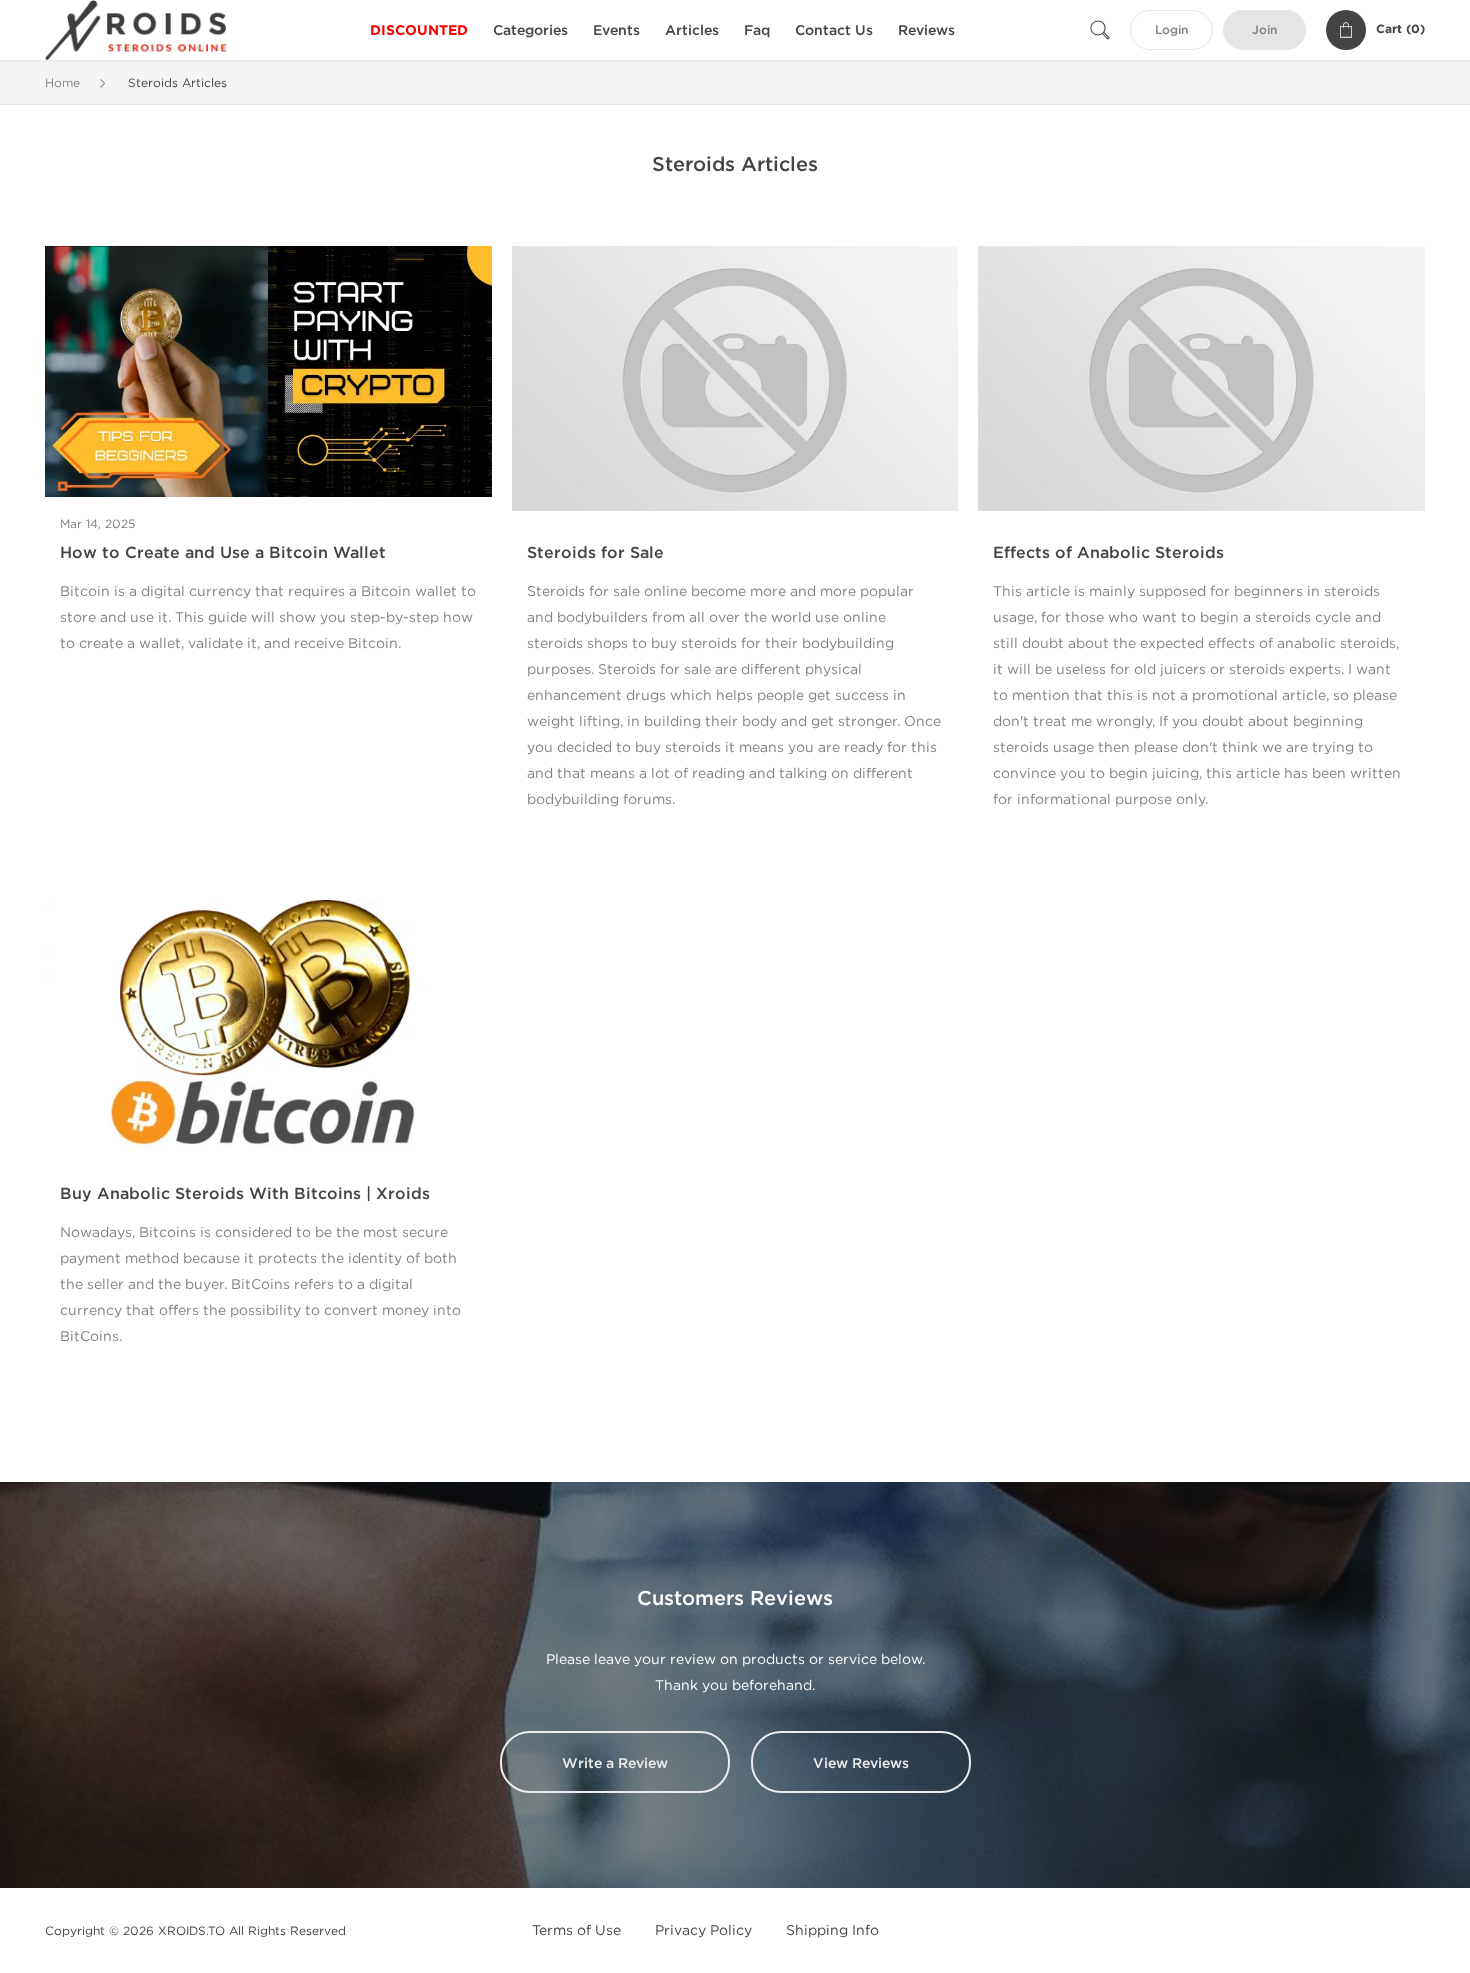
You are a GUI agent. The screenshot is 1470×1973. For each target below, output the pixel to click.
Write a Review (615, 1763)
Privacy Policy (703, 1930)
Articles (692, 30)
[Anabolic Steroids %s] (268, 370)
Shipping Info (832, 1930)
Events (616, 30)
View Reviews (861, 1763)
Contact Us (834, 30)
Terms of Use (576, 1930)
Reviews (926, 30)
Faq (757, 30)
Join (1264, 30)
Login (1171, 30)
